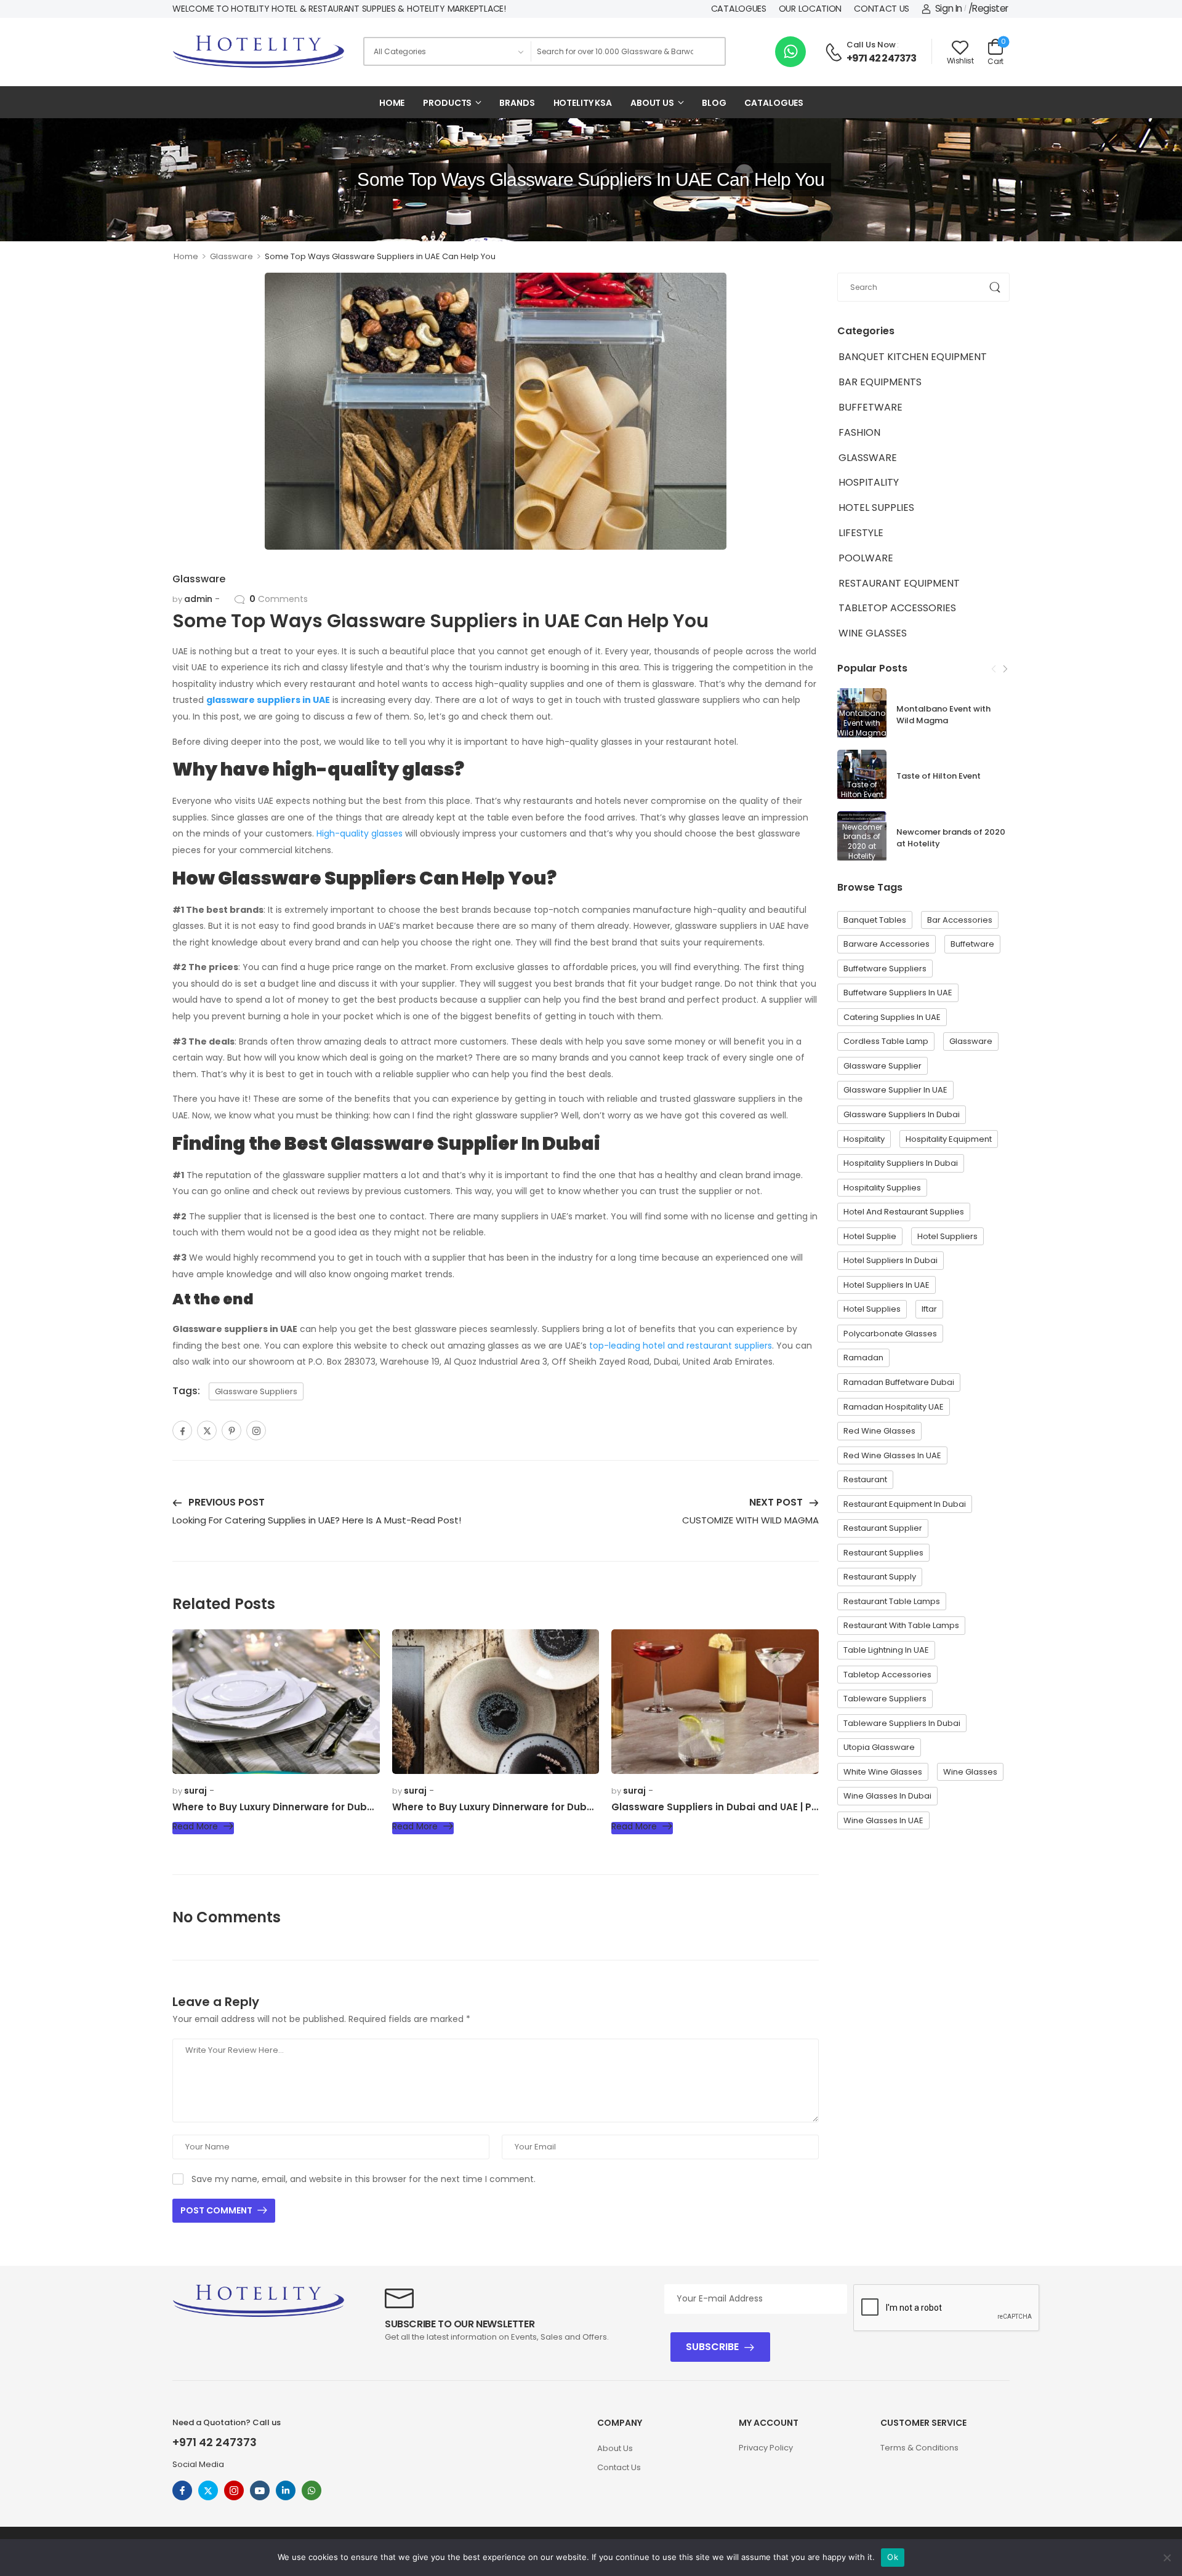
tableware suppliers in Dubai (902, 1723)
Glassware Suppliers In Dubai (902, 1114)
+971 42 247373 (882, 58)
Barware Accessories (886, 944)
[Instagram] (256, 1430)
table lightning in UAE (886, 1650)
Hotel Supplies (876, 508)
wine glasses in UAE (883, 1820)
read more (195, 1827)
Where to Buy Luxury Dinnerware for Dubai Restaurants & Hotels (328, 1807)
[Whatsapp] (790, 52)
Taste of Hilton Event (939, 776)
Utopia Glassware (879, 1747)
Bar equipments (880, 382)
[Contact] (835, 52)
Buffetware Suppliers (885, 969)
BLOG (714, 103)
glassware (971, 1041)
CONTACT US (882, 9)
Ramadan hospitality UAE (894, 1407)
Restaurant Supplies (883, 1553)
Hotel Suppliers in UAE (886, 1285)
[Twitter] (207, 1430)
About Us (615, 2448)
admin (198, 599)
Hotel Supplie (870, 1236)
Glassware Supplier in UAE (895, 1090)
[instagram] (234, 2490)
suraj (195, 1791)
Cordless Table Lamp (886, 1041)
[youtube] (260, 2490)
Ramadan (863, 1358)
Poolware (866, 558)
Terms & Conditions (919, 2448)
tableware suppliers (885, 1699)
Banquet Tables (875, 920)
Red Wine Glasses (879, 1431)
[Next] (1005, 669)
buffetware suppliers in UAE (898, 993)
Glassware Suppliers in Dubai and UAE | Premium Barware (752, 1807)
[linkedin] (286, 2490)
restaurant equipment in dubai (905, 1504)
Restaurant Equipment (899, 583)
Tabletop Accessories (897, 608)
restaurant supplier (883, 1528)
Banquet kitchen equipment (913, 357)
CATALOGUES (739, 9)
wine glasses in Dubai (887, 1796)
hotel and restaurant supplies (904, 1212)
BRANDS (517, 103)
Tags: (186, 1391)
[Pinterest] (231, 1430)
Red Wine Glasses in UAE (892, 1455)
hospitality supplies (882, 1188)
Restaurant (865, 1479)
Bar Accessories (960, 920)
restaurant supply (880, 1577)
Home (186, 256)
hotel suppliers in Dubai (891, 1260)
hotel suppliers (947, 1236)
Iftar (929, 1309)
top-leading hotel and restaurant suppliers (681, 1346)
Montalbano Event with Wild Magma (943, 715)
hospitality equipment (949, 1139)
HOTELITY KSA (583, 103)
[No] (1167, 2558)
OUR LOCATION (810, 9)
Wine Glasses (873, 633)
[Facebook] (182, 1430)
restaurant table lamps (892, 1601)
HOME (392, 103)
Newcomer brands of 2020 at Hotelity (951, 838)
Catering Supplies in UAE (892, 1017)
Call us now (871, 45)
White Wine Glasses (883, 1772)
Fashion (859, 432)
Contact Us (619, 2467)
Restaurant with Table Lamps (901, 1625)
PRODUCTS (447, 103)
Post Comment (217, 2210)
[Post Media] (862, 774)
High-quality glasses (360, 833)
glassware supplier (882, 1066)
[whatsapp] (312, 2490)
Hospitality (869, 482)
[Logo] (259, 52)
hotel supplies (872, 1309)
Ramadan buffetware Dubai (899, 1382)
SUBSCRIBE (712, 2347)
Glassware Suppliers (256, 1391)
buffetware (870, 407)
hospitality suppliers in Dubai (901, 1163)
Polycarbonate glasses (890, 1334)
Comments (279, 599)
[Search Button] (712, 51)
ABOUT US (652, 103)
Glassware (231, 256)
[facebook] (182, 2490)
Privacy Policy (766, 2448)
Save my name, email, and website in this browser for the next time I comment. (364, 2179)
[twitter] (208, 2490)
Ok (893, 2557)
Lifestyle (861, 533)
